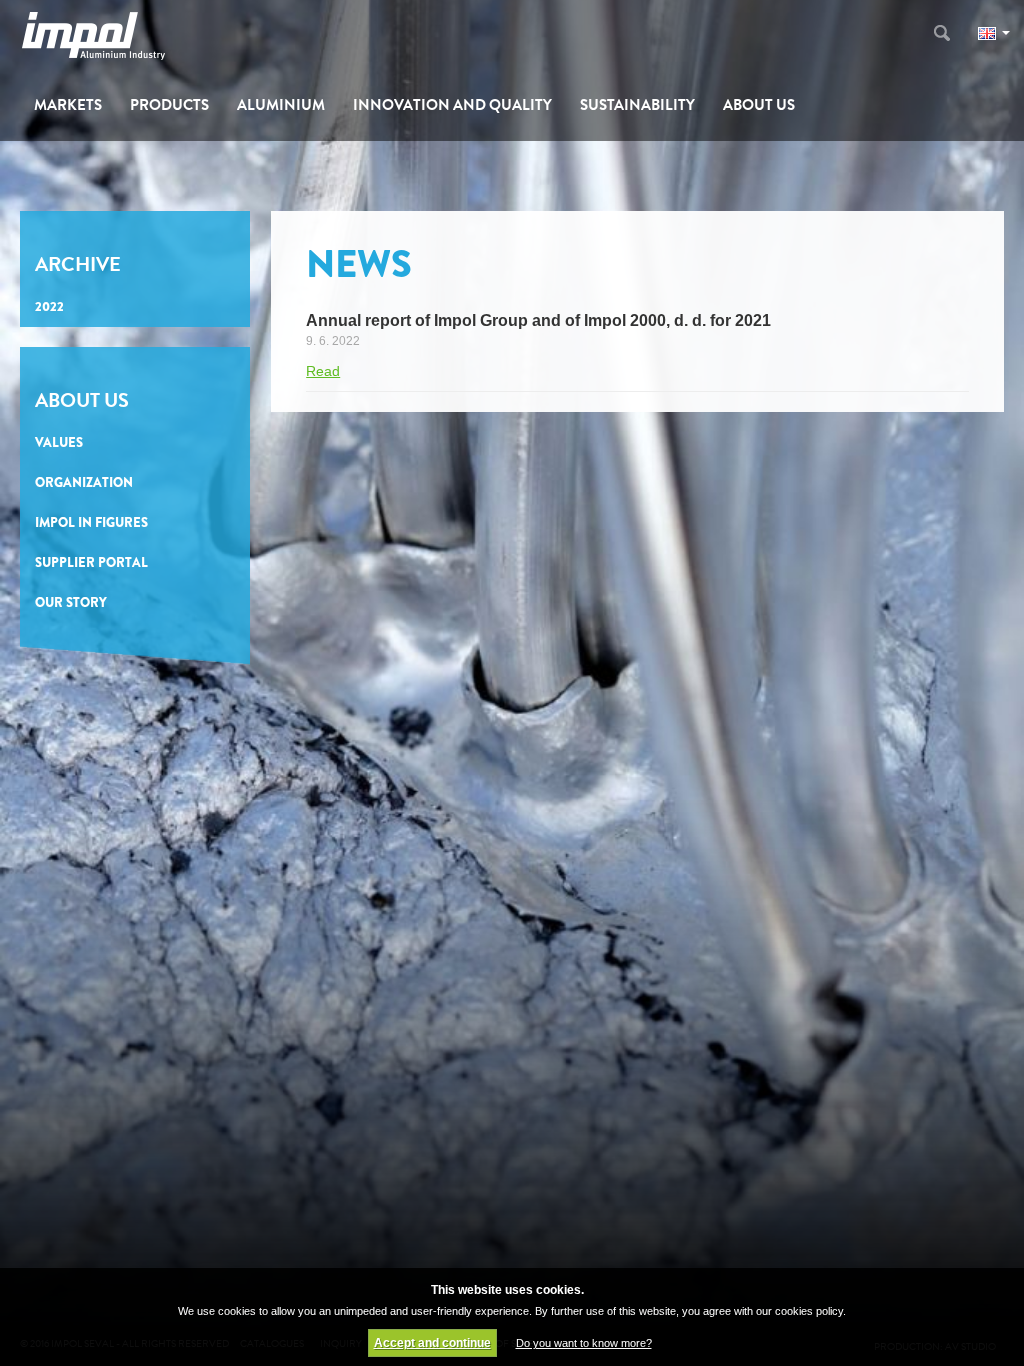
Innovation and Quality (452, 105)
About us (759, 105)
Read (323, 371)
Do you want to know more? (584, 1343)
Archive (78, 264)
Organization (84, 482)
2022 (49, 306)
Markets (68, 105)
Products (169, 105)
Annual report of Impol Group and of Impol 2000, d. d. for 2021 (538, 320)
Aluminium (281, 105)
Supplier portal (91, 562)
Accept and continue (432, 1343)
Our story (71, 602)
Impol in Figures (91, 522)
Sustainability (637, 105)
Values (59, 442)
